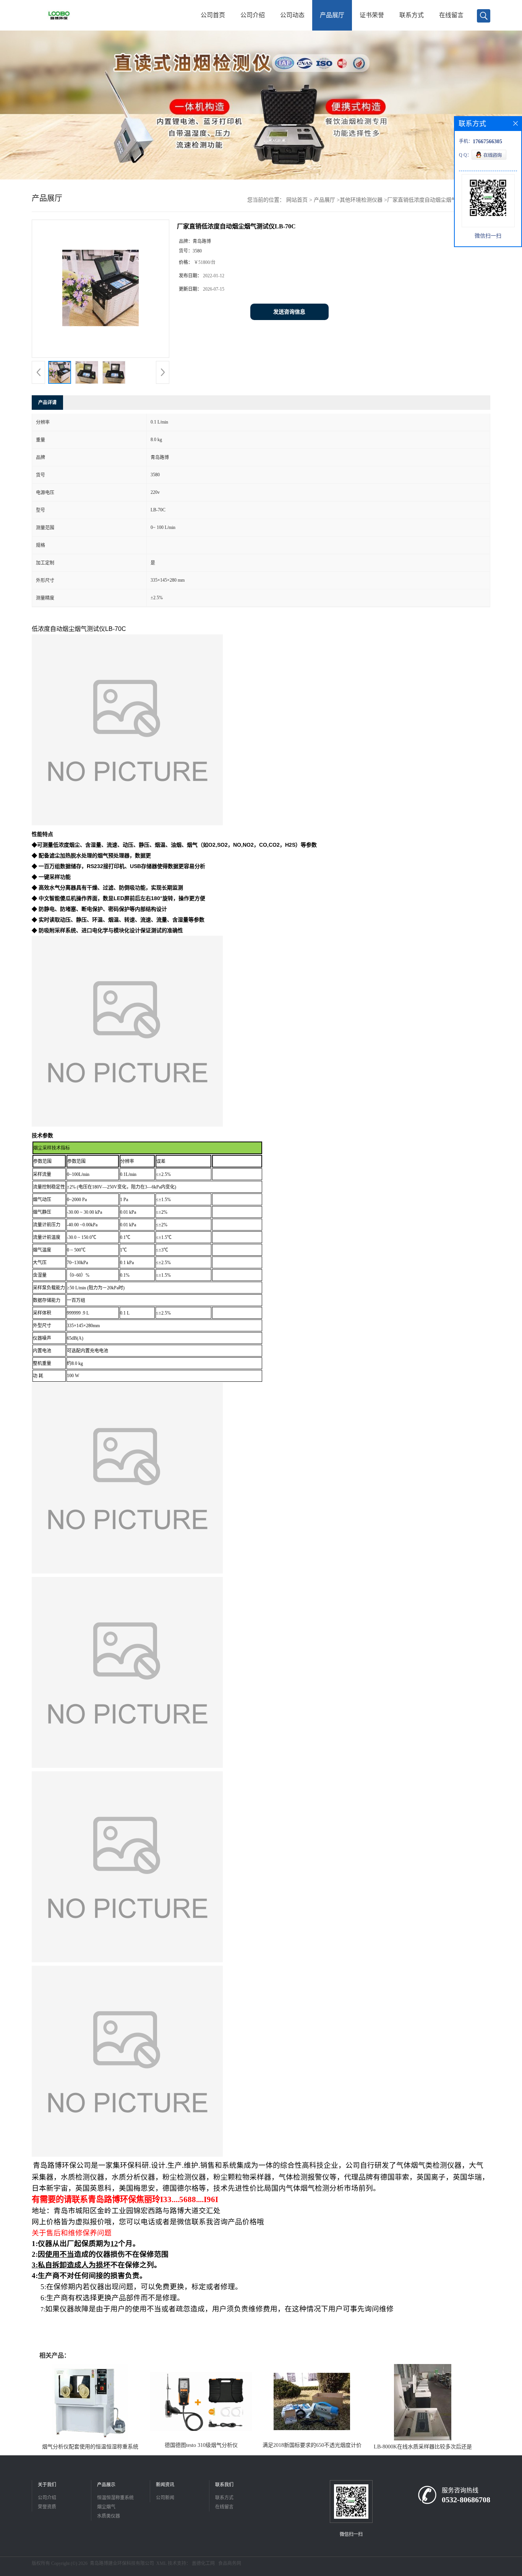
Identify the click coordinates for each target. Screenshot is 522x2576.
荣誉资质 (47, 2507)
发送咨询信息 (289, 312)
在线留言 (451, 15)
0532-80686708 (466, 2500)
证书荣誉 (372, 15)
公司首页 (213, 15)
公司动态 (292, 15)
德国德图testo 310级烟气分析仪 (201, 2445)
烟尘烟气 (106, 2507)
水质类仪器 (109, 2516)
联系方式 (412, 15)
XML (161, 2563)
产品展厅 (332, 15)
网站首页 (297, 200)
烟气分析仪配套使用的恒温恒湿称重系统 (90, 2447)
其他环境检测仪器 (361, 200)
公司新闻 (165, 2498)
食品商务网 (230, 2563)
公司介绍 (253, 15)
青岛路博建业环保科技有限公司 (122, 2563)
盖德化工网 (203, 2563)
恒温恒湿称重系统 (115, 2498)
